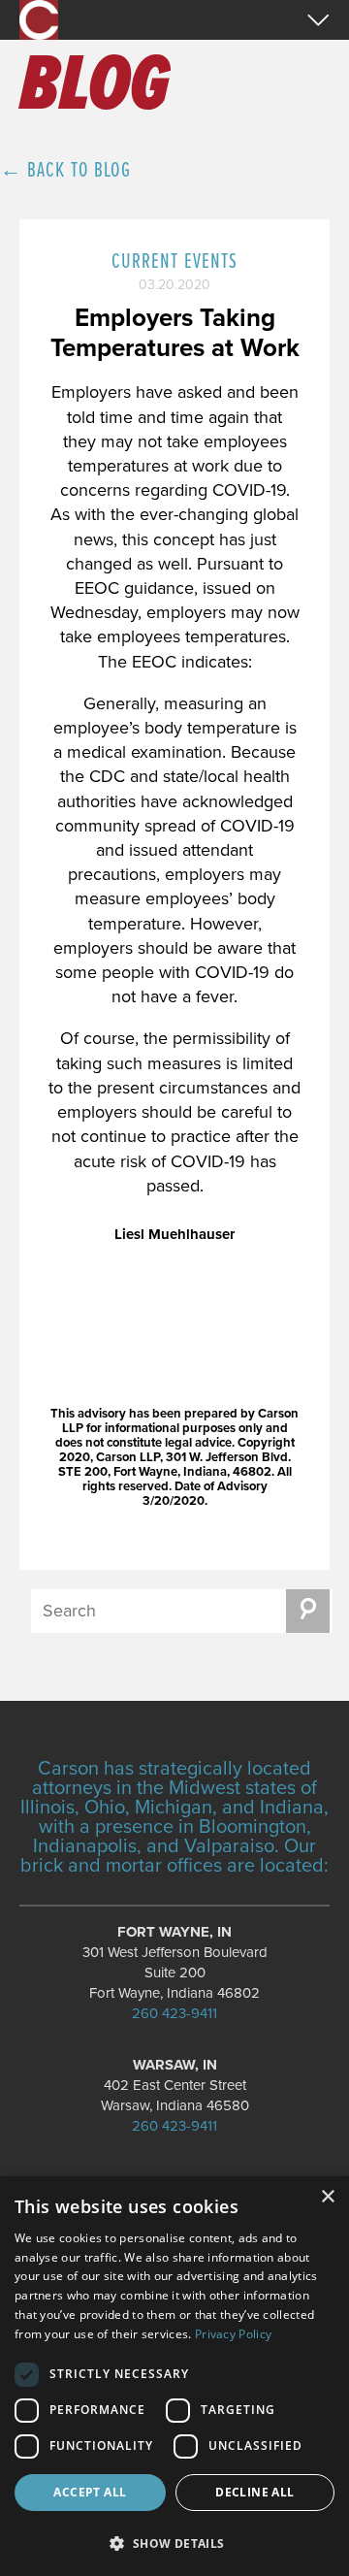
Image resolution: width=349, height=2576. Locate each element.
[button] (174, 2543)
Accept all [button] (90, 2492)
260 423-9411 (174, 2013)
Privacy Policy (233, 2334)
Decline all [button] (254, 2492)
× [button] (327, 2197)
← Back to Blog (65, 171)
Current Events (174, 262)
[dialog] (174, 2376)
